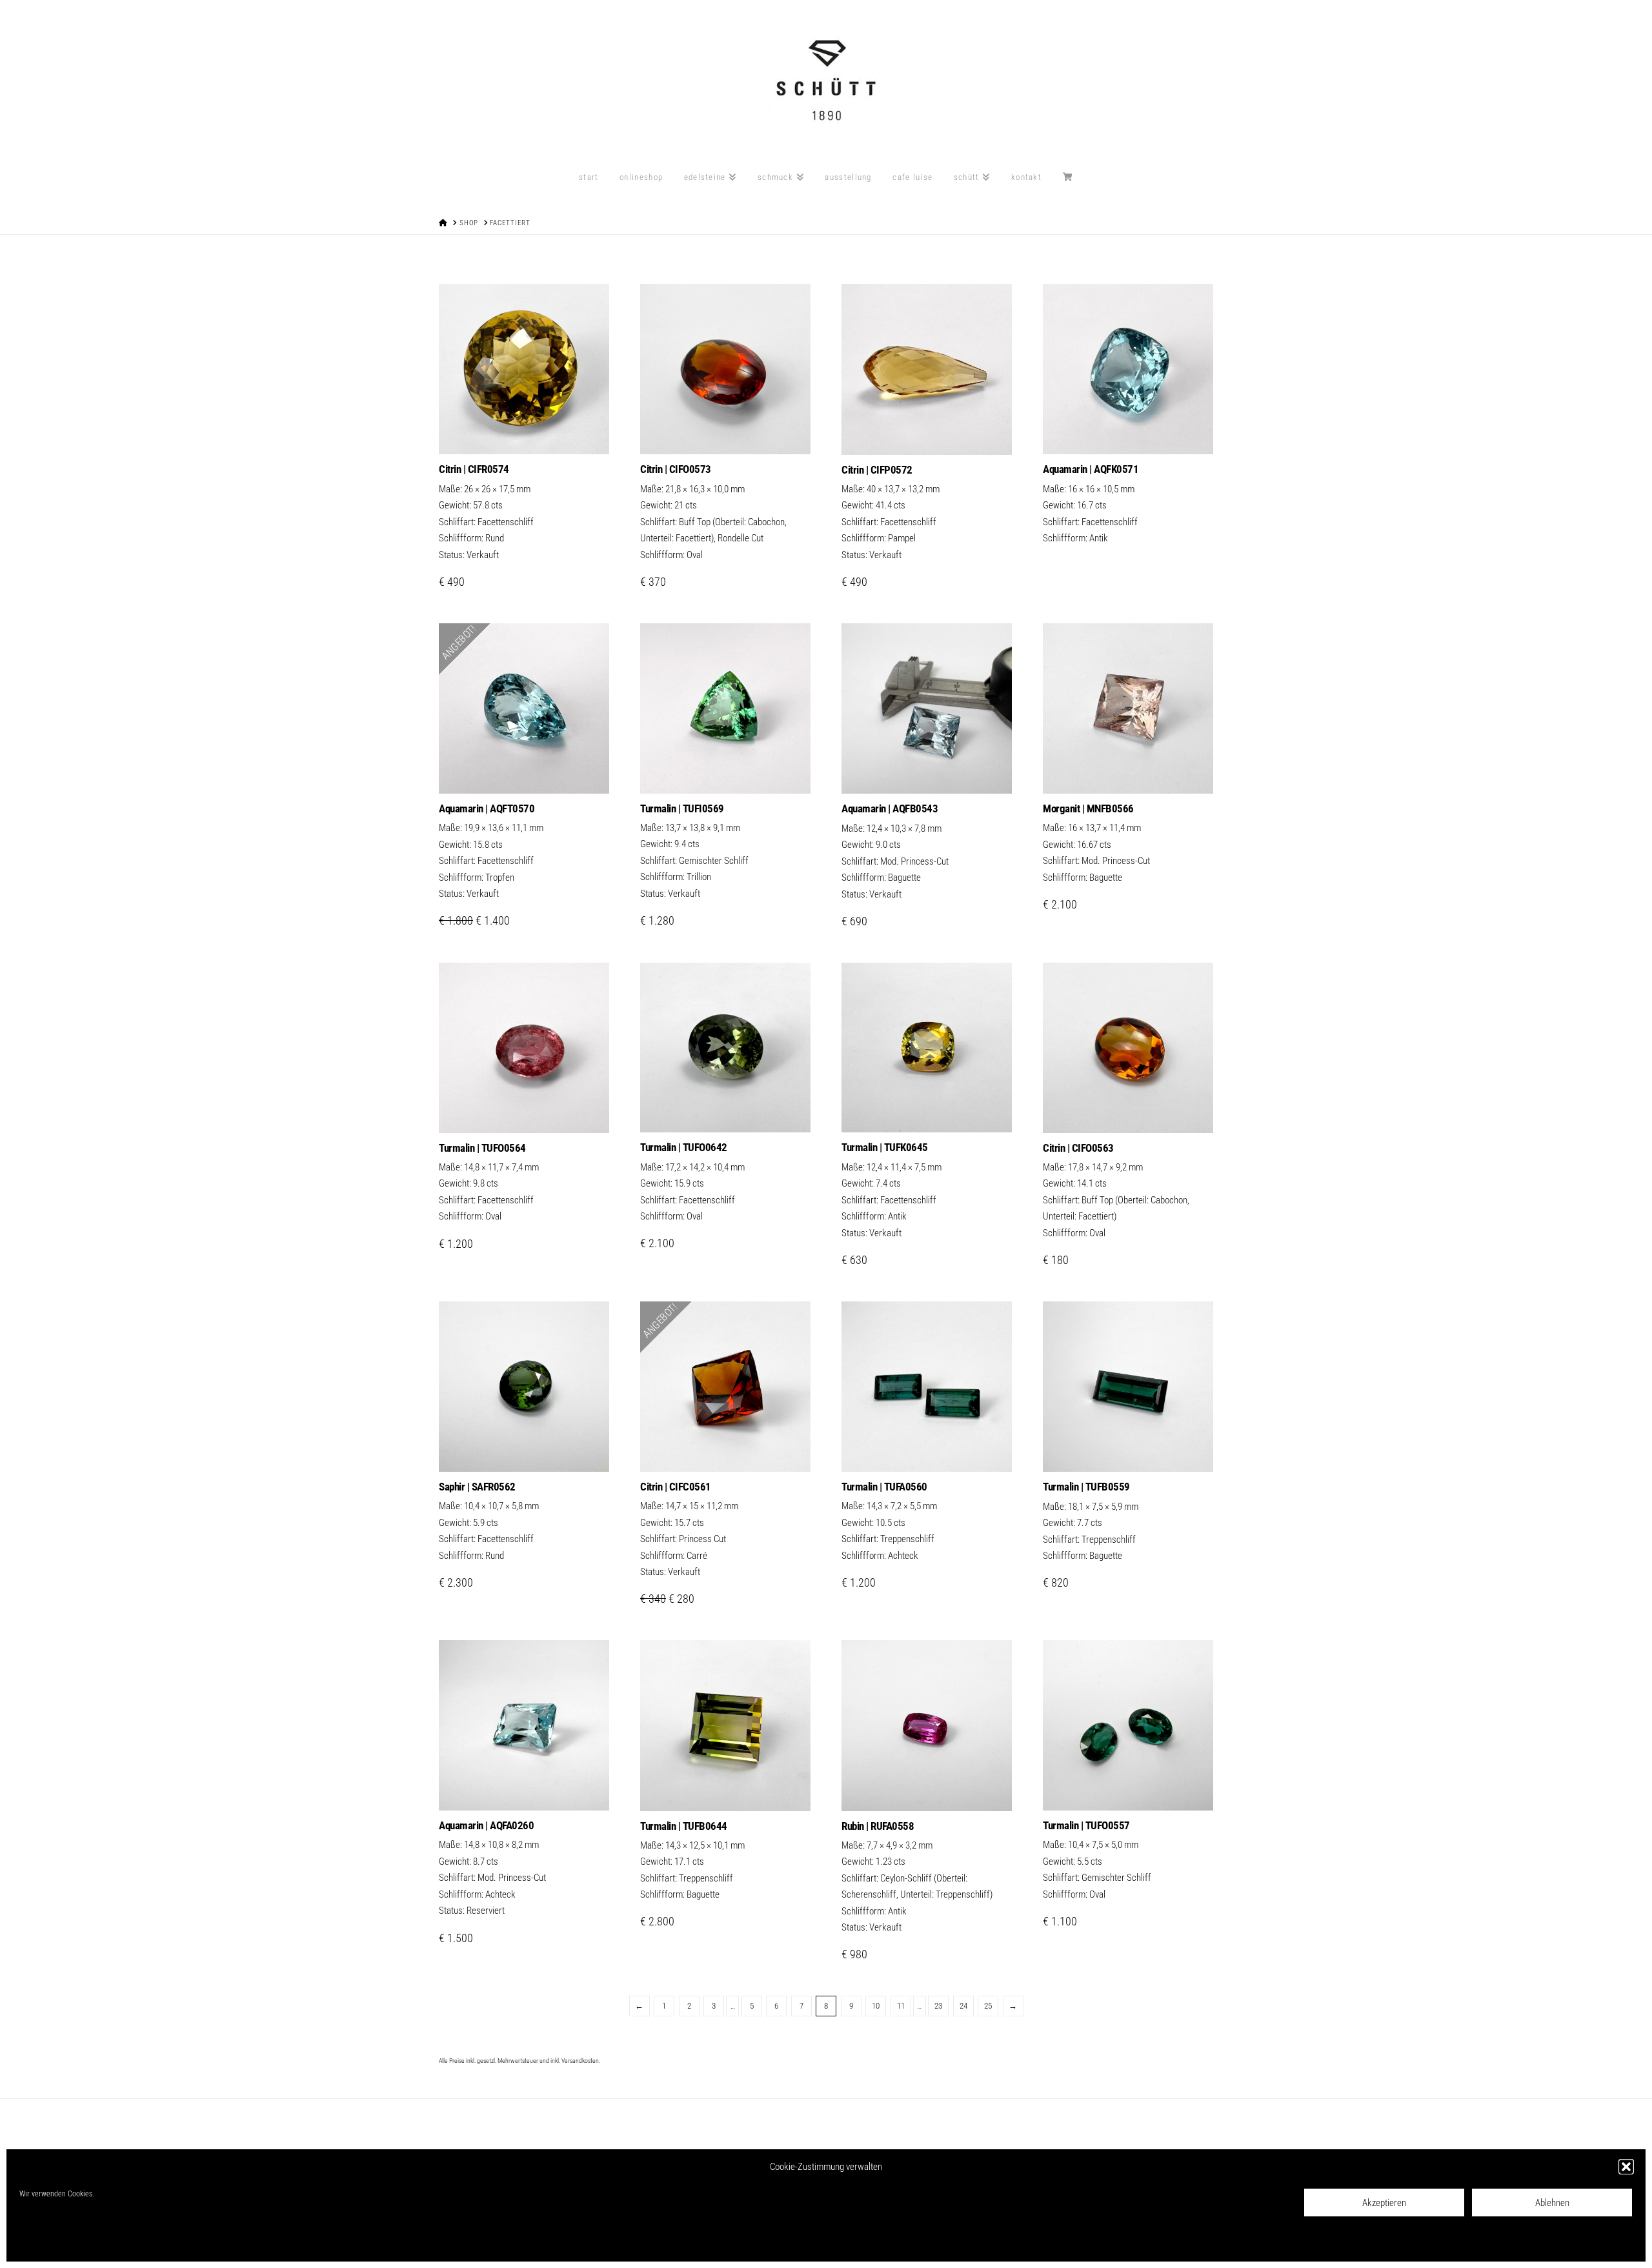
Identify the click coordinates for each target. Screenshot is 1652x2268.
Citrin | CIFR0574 (474, 469)
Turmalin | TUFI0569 (682, 808)
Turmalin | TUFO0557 (1086, 1825)
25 (988, 2006)
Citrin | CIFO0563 (1078, 1148)
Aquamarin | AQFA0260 (486, 1825)
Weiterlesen (927, 431)
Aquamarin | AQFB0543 (890, 808)
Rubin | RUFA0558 (878, 1826)
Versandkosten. (581, 2061)
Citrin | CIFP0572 (877, 470)
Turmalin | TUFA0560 (884, 1487)
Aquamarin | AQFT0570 (487, 808)
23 (938, 2006)
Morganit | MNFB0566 (1088, 808)
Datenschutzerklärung (112, 2243)
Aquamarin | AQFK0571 (1091, 469)
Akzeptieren (1384, 2203)
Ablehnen (1552, 2203)
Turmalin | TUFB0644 (684, 1826)
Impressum (169, 2243)
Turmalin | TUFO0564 (482, 1148)
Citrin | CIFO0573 (676, 469)
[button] (1626, 2167)
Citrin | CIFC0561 (676, 1487)
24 (963, 2006)
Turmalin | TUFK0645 (885, 1147)
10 (876, 2006)
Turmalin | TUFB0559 (1086, 1487)
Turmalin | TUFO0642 (684, 1147)
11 (901, 2006)
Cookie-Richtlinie (45, 2243)
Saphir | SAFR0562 (477, 1487)
